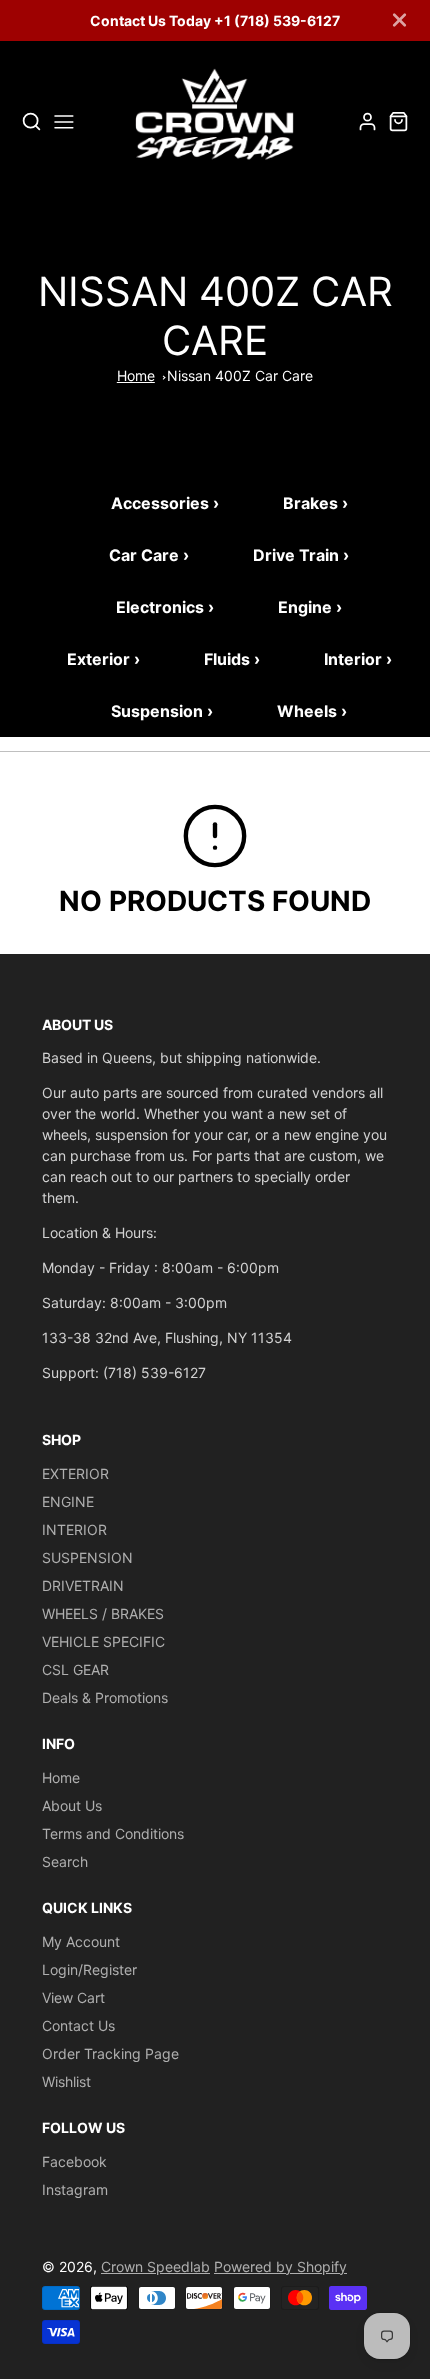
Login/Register (89, 1969)
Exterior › (103, 659)
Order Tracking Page (110, 2053)
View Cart (73, 1997)
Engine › (310, 607)
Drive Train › (301, 555)
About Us (72, 1805)
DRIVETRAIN (83, 1585)
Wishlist (66, 2081)
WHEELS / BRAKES (103, 1613)
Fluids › (232, 659)
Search (65, 1861)
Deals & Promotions (105, 1697)
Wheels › (312, 711)
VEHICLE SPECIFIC (103, 1641)
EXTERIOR (75, 1473)
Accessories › (165, 503)
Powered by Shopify (280, 2266)
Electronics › (165, 607)
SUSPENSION (87, 1557)
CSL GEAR (75, 1669)
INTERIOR (74, 1529)
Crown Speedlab (155, 2266)
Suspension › (162, 711)
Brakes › (315, 503)
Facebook (74, 2161)
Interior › (358, 659)
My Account (81, 1941)
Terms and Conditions (113, 1833)
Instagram (75, 2189)
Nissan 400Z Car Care (240, 375)
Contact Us (78, 2025)
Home (136, 375)
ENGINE (68, 1501)
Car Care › (149, 555)
